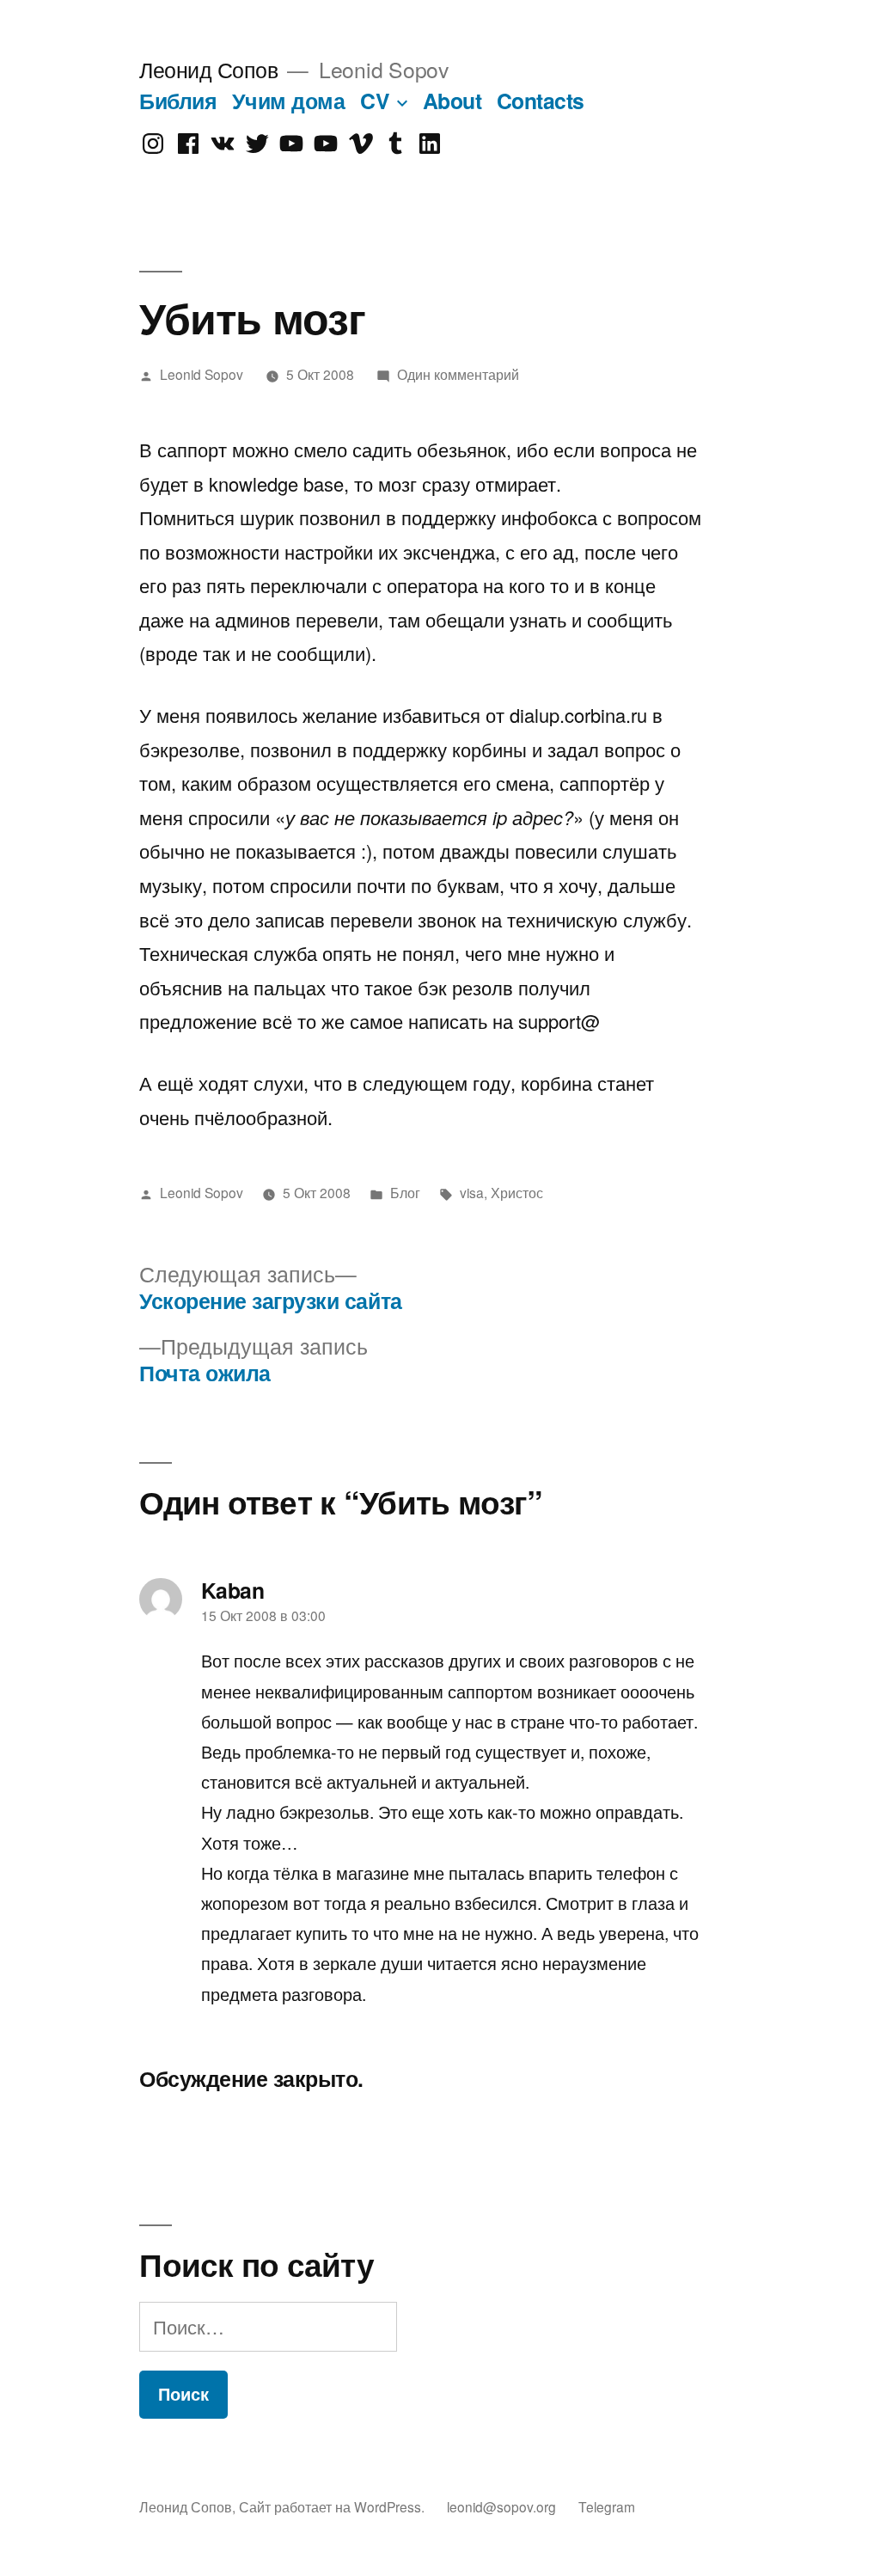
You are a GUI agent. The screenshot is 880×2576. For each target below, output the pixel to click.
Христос (517, 1192)
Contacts (541, 101)
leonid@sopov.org (501, 2506)
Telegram (607, 2506)
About (452, 101)
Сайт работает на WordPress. (333, 2506)
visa (472, 1192)
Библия (178, 101)
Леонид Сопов (208, 69)
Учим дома (289, 101)
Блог (405, 1192)
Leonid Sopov (202, 374)
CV (375, 101)
